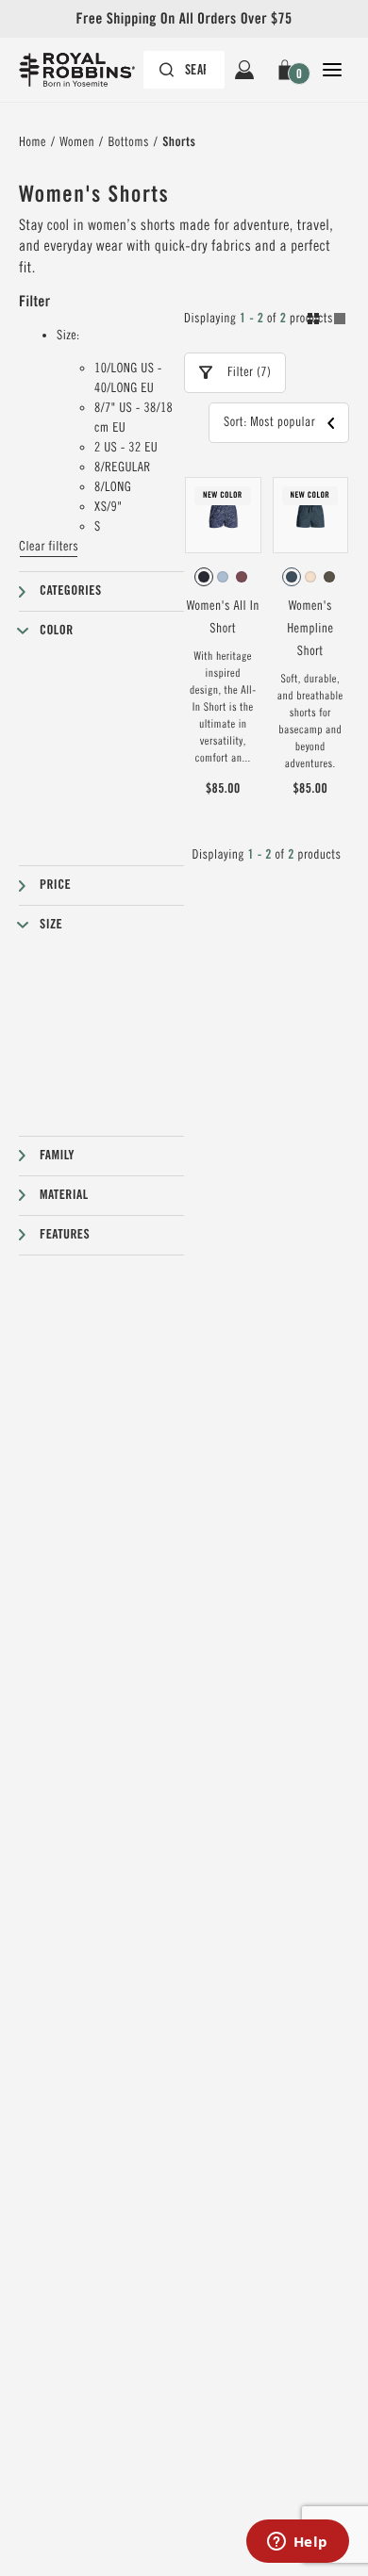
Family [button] (57, 1156)
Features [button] (65, 1235)
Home (33, 142)
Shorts (179, 142)
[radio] (204, 577)
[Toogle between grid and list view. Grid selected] (326, 321)
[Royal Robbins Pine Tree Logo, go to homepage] (86, 70)
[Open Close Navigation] (332, 70)
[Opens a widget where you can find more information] (297, 2543)
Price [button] (55, 885)
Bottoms (128, 142)
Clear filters (49, 547)
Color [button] (57, 631)
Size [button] (51, 925)
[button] (288, 70)
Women (77, 142)
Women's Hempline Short (310, 629)
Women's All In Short (223, 617)
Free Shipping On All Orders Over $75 (184, 18)
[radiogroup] (223, 577)
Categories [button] (71, 591)
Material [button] (64, 1195)
